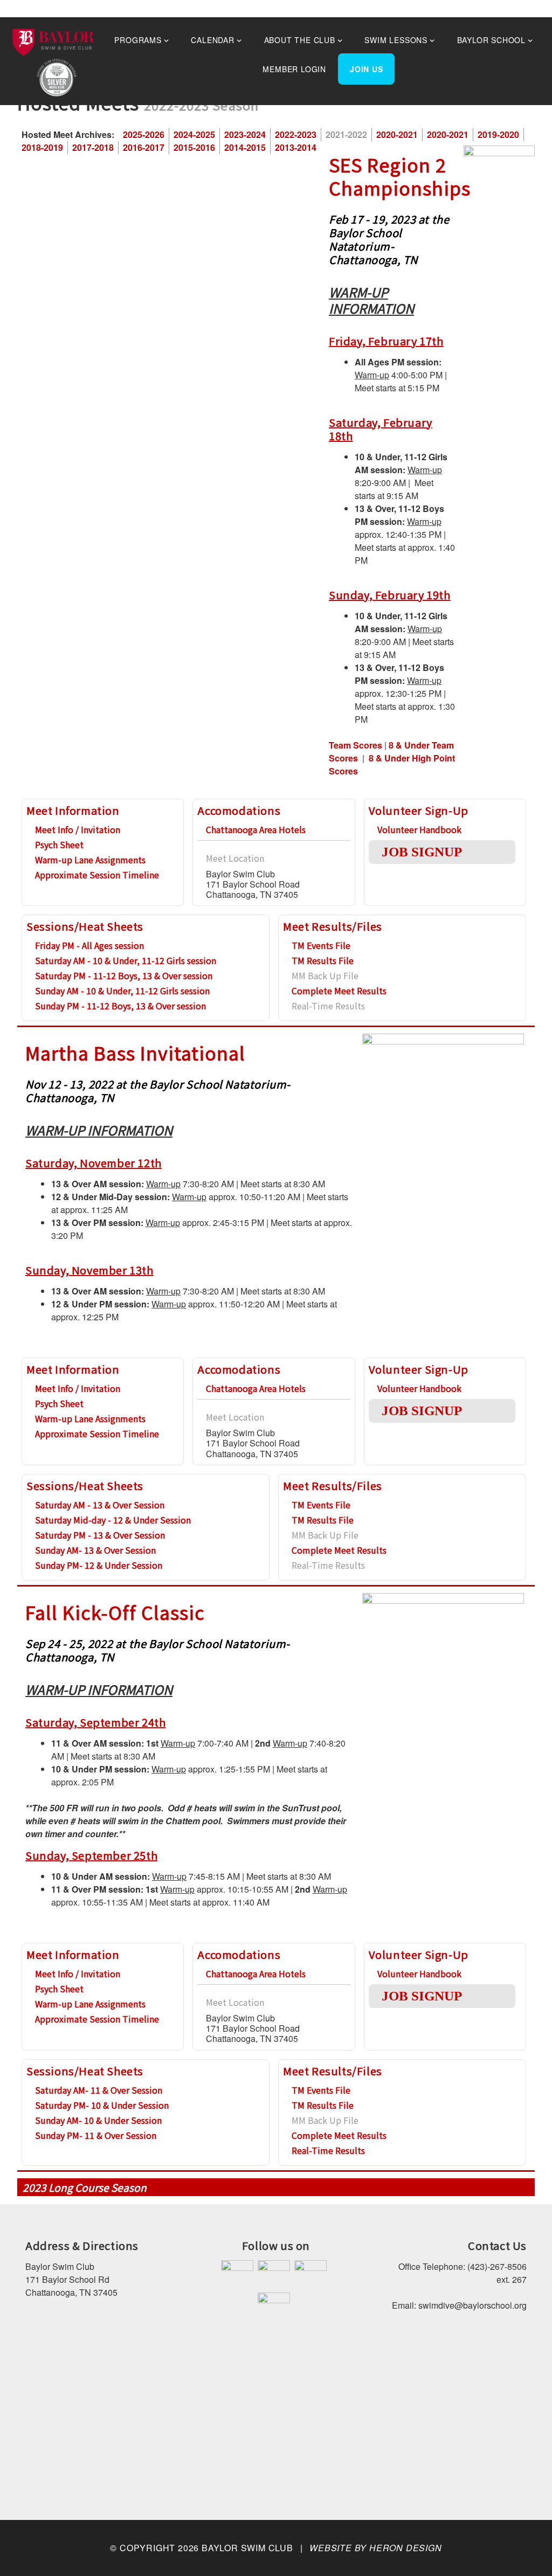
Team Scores (356, 745)
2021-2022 (346, 134)
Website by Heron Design (375, 2548)
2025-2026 (144, 134)
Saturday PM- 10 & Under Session (102, 2105)
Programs (138, 40)
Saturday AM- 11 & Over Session (99, 2090)
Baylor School (491, 40)
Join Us (367, 69)
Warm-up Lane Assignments (90, 860)
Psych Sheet (59, 844)
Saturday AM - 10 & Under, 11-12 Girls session (126, 960)
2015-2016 (194, 147)
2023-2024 (245, 134)
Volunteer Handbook (419, 829)
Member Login (294, 69)
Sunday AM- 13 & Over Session (95, 1550)
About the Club (300, 40)
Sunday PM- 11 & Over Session (96, 2135)
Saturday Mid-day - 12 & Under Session (113, 1520)
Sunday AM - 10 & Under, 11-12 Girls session (122, 991)
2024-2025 (194, 134)
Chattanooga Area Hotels (256, 829)
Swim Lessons (396, 40)
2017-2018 (93, 147)
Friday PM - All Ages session (89, 945)
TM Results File (323, 960)
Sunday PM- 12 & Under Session (99, 1565)
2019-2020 (498, 134)
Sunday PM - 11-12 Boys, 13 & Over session (120, 1006)
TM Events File (321, 945)
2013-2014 (296, 147)
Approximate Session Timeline (97, 875)
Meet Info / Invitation (78, 829)
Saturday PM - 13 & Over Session (100, 1535)
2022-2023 (296, 134)
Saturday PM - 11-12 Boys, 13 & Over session (124, 975)
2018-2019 (42, 147)
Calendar (212, 40)
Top (526, 2550)
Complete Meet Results (339, 991)
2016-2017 (144, 147)
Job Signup (422, 852)
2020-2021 (397, 134)
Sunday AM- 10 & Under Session (98, 2120)
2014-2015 (245, 147)
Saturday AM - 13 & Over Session (100, 1505)
